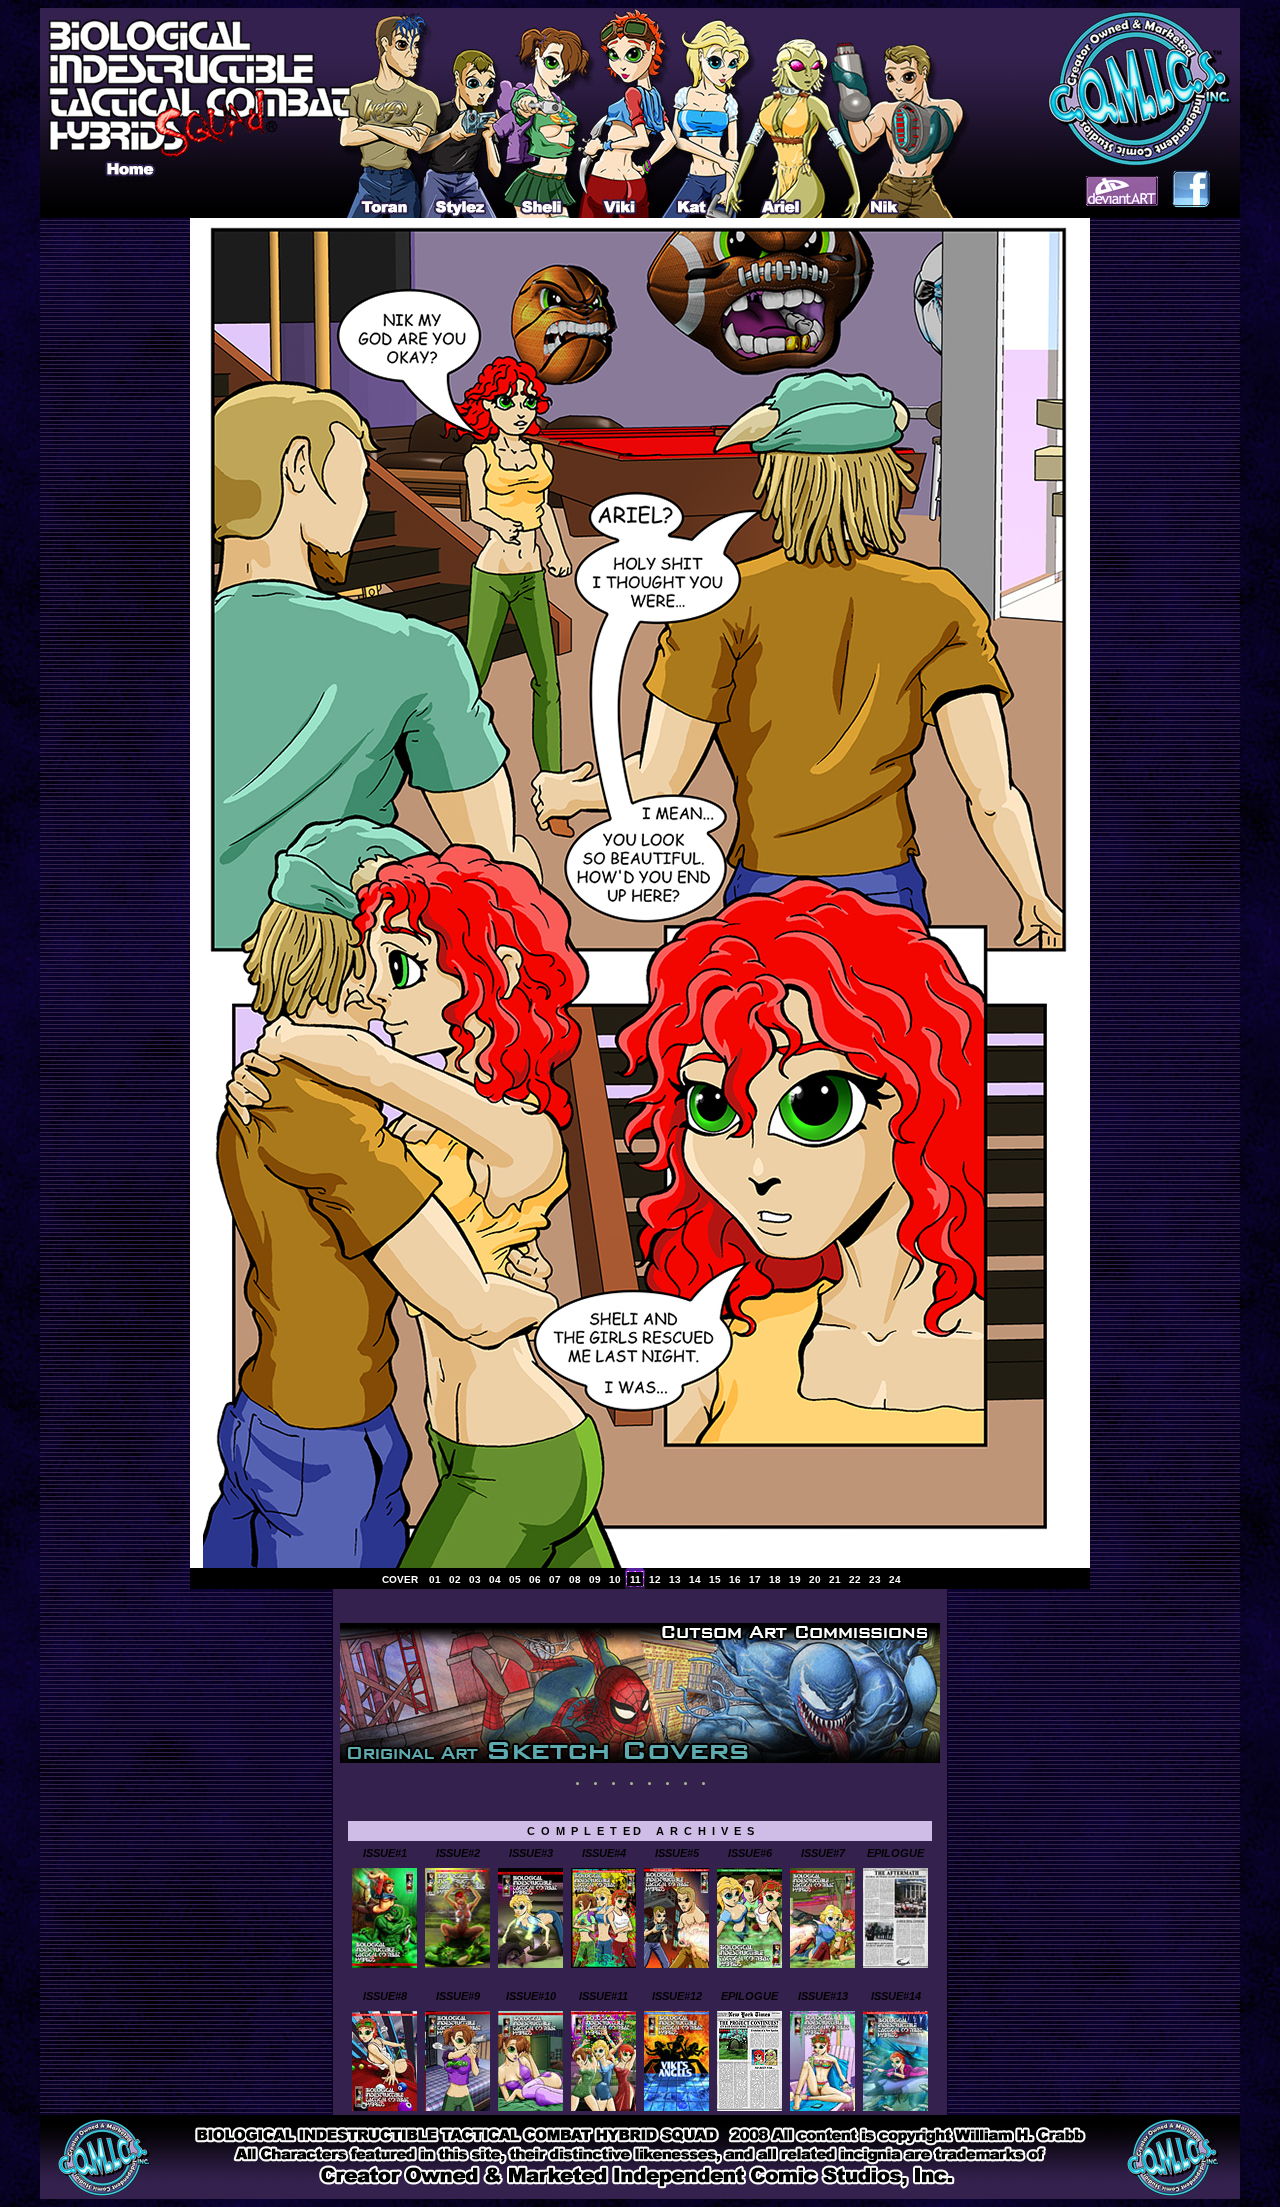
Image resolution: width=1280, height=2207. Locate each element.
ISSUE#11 (603, 1996)
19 (795, 1579)
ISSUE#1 (385, 1853)
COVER (400, 1579)
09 (595, 1579)
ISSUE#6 (750, 1853)
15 (715, 1579)
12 (655, 1579)
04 (495, 1579)
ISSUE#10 (531, 1996)
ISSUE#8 (385, 1996)
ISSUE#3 (531, 1853)
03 (475, 1579)
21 (835, 1579)
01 (435, 1579)
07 (555, 1579)
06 (535, 1579)
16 (735, 1579)
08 (575, 1579)
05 (515, 1579)
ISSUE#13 (823, 1996)
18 (775, 1579)
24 (895, 1579)
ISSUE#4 (604, 1853)
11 (635, 1579)
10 (615, 1579)
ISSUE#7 (823, 1853)
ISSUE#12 (677, 1996)
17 (755, 1579)
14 (695, 1579)
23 (875, 1579)
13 (675, 1579)
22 (855, 1579)
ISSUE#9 (458, 1996)
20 (815, 1579)
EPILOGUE (895, 1853)
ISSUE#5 (677, 1853)
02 (455, 1579)
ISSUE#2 (458, 1853)
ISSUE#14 (896, 1996)
